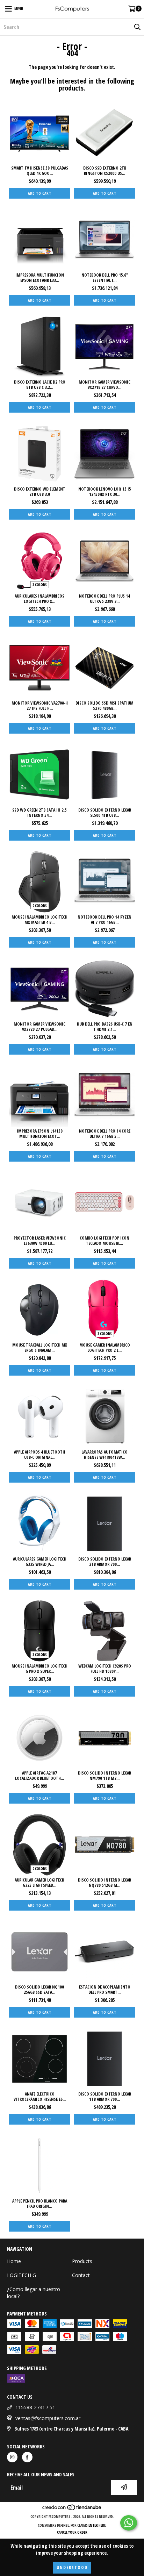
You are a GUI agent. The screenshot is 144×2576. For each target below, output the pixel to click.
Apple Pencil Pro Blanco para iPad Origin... (40, 2204)
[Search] (137, 27)
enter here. (98, 2525)
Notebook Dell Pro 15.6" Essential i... (105, 278)
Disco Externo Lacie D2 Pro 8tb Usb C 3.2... (40, 385)
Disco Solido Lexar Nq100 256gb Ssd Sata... (39, 1990)
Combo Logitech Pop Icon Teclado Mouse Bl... (105, 1241)
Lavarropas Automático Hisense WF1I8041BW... (105, 1455)
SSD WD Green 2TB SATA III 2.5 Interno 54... (39, 813)
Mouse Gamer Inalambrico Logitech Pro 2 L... (105, 1348)
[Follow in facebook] (27, 2457)
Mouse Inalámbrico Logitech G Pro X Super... (39, 1669)
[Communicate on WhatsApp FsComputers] (129, 2523)
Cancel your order (72, 2532)
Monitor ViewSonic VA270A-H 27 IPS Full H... (40, 706)
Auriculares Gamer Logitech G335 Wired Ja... (40, 1562)
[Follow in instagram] (12, 2457)
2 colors (40, 906)
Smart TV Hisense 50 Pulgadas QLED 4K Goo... (40, 171)
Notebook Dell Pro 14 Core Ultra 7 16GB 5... (105, 1134)
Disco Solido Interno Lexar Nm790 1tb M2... (105, 1776)
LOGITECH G (21, 2275)
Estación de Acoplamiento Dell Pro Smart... (105, 1990)
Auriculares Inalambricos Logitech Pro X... (39, 599)
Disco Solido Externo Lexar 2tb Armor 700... (105, 1562)
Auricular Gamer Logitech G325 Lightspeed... (39, 1883)
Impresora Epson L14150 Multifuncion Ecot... (40, 1134)
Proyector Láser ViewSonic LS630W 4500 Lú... (40, 1241)
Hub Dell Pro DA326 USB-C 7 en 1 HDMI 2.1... (105, 1027)
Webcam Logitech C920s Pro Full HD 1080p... (105, 1669)
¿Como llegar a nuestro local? (34, 2293)
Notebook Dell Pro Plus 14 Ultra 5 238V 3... (105, 599)
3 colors (40, 585)
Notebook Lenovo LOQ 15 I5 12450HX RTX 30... (105, 492)
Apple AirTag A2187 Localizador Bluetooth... (39, 1776)
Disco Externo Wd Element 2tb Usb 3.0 (40, 492)
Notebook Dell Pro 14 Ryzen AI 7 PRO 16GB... (105, 920)
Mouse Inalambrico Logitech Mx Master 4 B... (39, 920)
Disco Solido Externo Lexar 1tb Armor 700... (105, 2097)
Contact (81, 2275)
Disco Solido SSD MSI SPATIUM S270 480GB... (105, 706)
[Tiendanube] (72, 2510)
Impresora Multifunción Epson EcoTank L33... (40, 278)
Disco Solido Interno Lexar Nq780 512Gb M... (105, 1883)
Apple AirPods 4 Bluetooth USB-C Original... (39, 1455)
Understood (72, 2567)
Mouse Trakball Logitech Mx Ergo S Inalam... (40, 1348)
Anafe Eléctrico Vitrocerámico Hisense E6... (40, 2097)
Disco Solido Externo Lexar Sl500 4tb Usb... (105, 813)
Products (82, 2261)
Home (14, 2261)
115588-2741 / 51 (35, 2407)
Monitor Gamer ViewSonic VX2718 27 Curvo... (105, 385)
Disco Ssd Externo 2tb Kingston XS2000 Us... (105, 171)
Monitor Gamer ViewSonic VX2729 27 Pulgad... (39, 1027)
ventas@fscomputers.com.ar (48, 2418)
